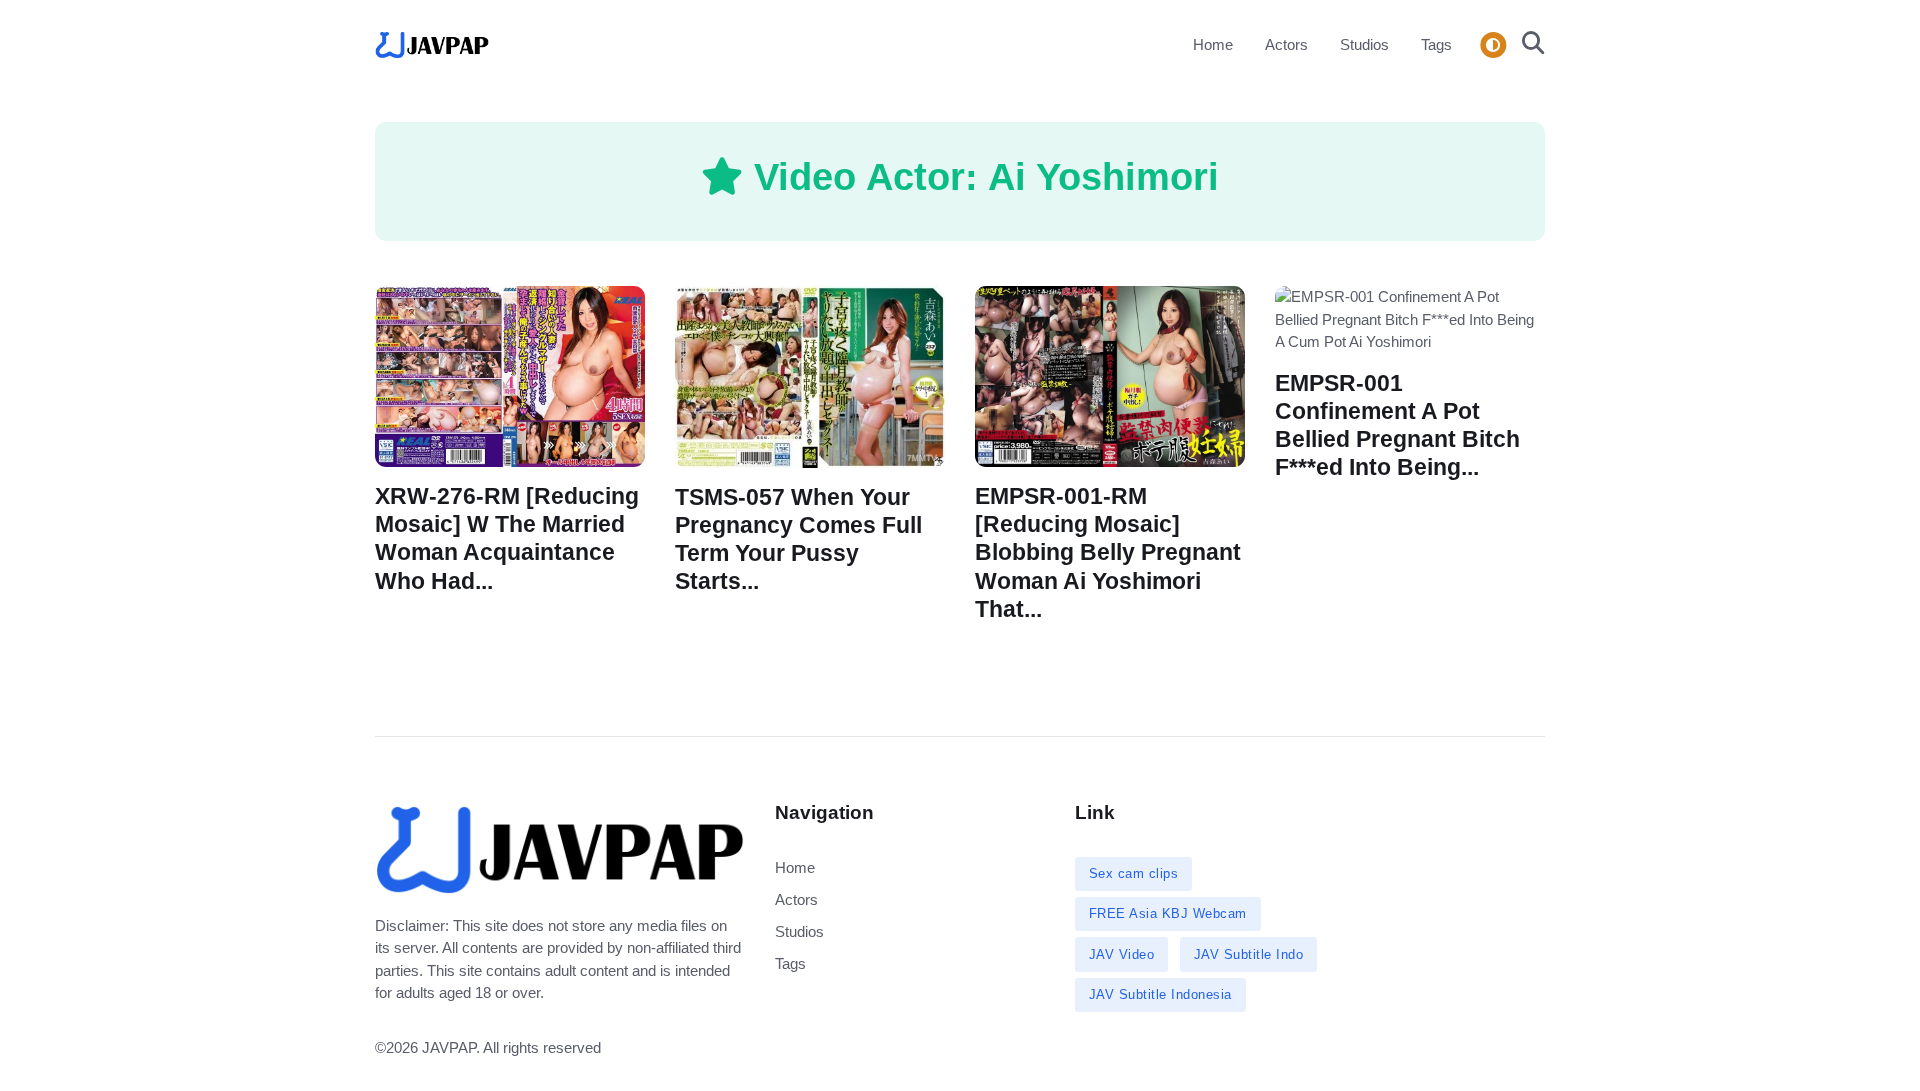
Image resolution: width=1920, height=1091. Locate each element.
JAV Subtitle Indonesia (1160, 994)
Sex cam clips (1134, 873)
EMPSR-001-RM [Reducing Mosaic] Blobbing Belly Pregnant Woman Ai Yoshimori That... (1108, 553)
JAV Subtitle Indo (1249, 954)
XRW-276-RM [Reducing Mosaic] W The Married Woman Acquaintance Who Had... (507, 538)
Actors (1286, 44)
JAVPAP (449, 1047)
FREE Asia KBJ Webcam (1168, 913)
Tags (1436, 44)
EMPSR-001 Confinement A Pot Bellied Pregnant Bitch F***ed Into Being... (1397, 424)
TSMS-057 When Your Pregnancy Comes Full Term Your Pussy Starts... (798, 539)
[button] (1527, 45)
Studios (1364, 44)
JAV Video (1122, 954)
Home (1213, 44)
